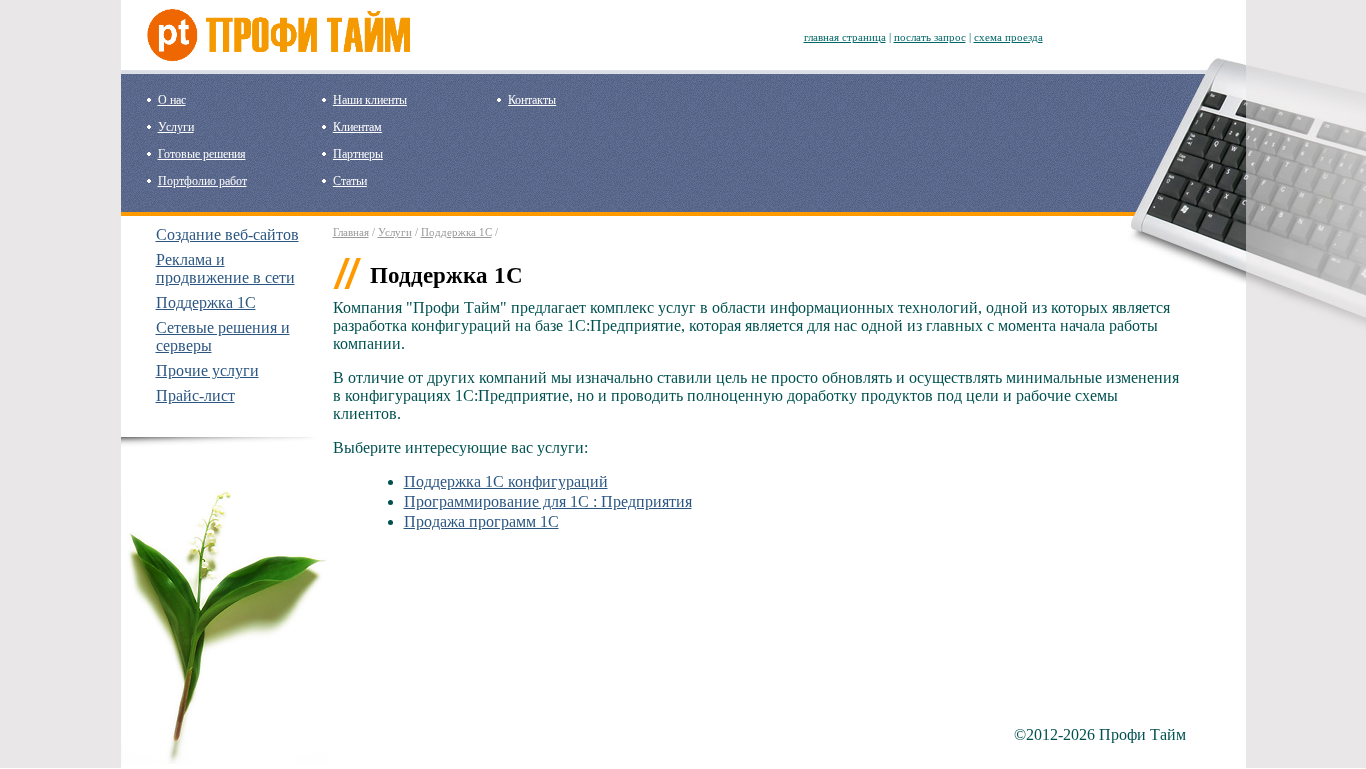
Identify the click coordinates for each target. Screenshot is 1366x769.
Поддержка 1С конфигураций (506, 481)
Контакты (532, 100)
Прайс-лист (195, 395)
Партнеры (358, 154)
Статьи (350, 181)
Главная (351, 232)
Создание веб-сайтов (227, 234)
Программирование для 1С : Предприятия (548, 501)
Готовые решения (202, 154)
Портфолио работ (202, 181)
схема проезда (1008, 37)
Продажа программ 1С (481, 521)
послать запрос (930, 37)
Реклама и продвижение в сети (225, 268)
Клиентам (357, 127)
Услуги (176, 127)
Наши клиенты (370, 100)
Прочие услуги (207, 370)
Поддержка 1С (206, 302)
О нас (172, 100)
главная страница (845, 37)
